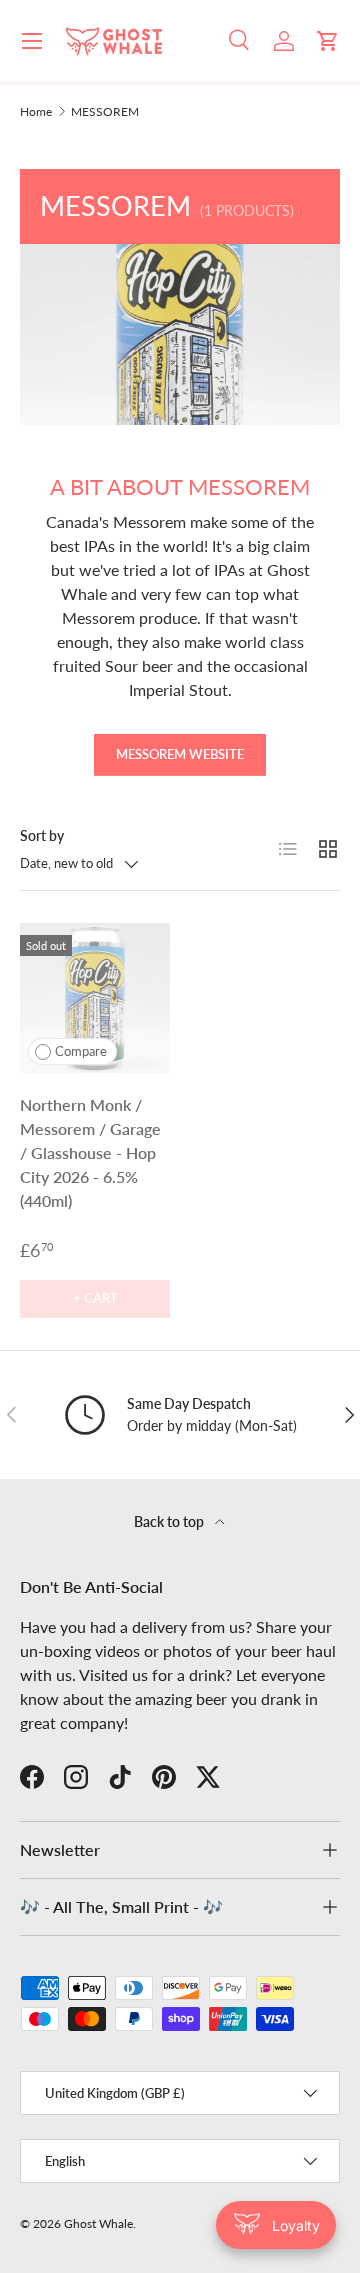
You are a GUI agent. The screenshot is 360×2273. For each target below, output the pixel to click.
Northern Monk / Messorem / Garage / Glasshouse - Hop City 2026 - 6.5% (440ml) (90, 1152)
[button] (328, 41)
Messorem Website (180, 754)
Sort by (42, 835)
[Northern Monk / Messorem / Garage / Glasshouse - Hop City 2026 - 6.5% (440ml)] (95, 998)
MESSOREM (105, 112)
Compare (81, 1051)
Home (36, 112)
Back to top (170, 1521)
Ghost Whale (98, 2223)
